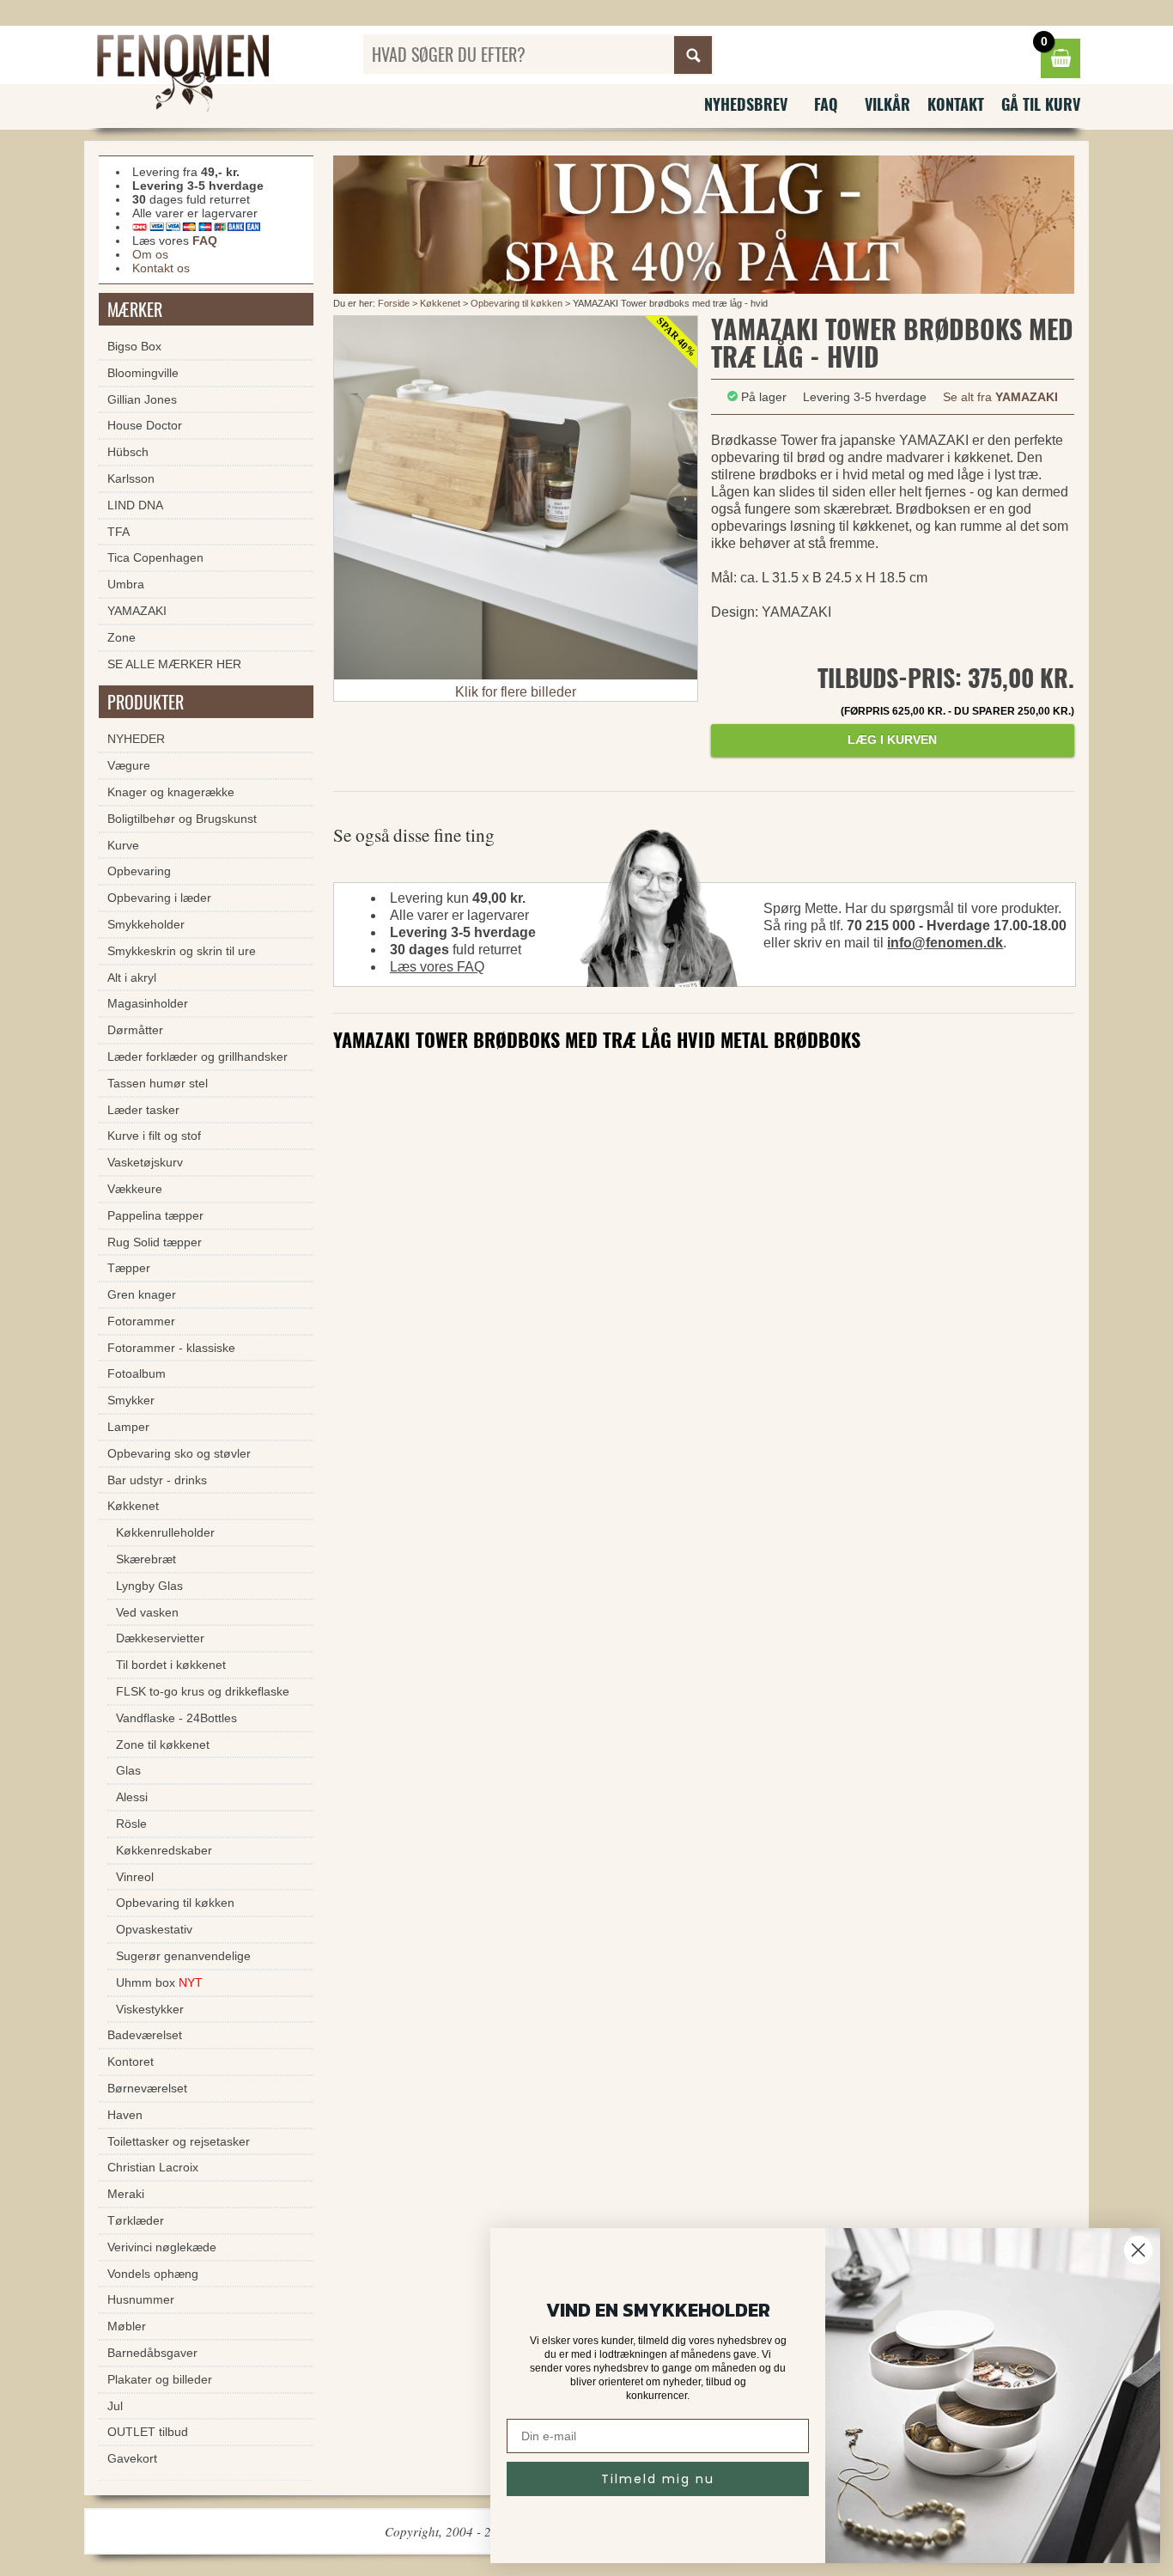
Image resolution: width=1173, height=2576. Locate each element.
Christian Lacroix (153, 2167)
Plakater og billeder (160, 2379)
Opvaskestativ (154, 1929)
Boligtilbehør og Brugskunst (182, 819)
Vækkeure (135, 1189)
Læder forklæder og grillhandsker (198, 1057)
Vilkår (887, 104)
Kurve (123, 845)
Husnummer (141, 2299)
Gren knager (142, 1294)
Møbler (127, 2326)
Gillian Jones (142, 399)
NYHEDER (136, 739)
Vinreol (135, 1877)
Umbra (126, 584)
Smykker (131, 1400)
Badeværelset (145, 2035)
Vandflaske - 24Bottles (176, 1718)
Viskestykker (150, 2009)
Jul (115, 2406)
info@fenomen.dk (945, 943)
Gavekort (132, 2458)
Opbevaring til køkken (517, 303)
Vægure (129, 765)
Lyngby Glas (149, 1586)
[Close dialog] (1138, 2250)
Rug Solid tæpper (155, 1242)
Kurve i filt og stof (154, 1136)
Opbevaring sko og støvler (179, 1453)
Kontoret (131, 2061)
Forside (394, 303)
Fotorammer (141, 1321)
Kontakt (956, 104)
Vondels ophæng (153, 2274)
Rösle (131, 1824)
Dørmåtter (135, 1030)
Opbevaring (139, 871)
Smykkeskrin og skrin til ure (182, 951)
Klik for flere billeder (516, 692)
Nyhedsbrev (746, 104)
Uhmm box (159, 1982)
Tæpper (129, 1268)
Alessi (132, 1797)
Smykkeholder (146, 924)
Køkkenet (440, 303)
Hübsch (128, 452)
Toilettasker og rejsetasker (179, 2141)
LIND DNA (135, 505)
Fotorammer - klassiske (171, 1348)
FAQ (826, 104)
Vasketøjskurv (145, 1162)
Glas (128, 1770)
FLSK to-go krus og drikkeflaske (203, 1691)
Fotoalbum (137, 1373)
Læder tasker (143, 1110)
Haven (125, 2115)
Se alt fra (1000, 397)
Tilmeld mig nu (658, 2479)
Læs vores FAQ (437, 967)
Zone (122, 637)
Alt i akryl (132, 977)
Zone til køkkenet (163, 1745)
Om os (150, 254)
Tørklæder (136, 2220)
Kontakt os (161, 268)
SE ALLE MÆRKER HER (174, 664)
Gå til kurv (1041, 104)
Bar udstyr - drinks (157, 1480)
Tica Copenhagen (155, 557)
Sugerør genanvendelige (183, 1956)
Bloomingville (143, 373)
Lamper (128, 1427)
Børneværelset (147, 2088)
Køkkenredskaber (164, 1850)
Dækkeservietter (160, 1638)
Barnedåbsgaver (152, 2353)
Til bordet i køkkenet (171, 1665)
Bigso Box (134, 346)
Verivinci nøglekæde (162, 2247)
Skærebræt (146, 1559)
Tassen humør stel (158, 1083)
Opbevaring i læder (159, 898)
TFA (119, 532)
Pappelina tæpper (155, 1215)
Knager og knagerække (171, 792)
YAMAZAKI (137, 611)
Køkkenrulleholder (165, 1532)
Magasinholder (148, 1003)
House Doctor (145, 425)
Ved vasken (147, 1612)
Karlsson (131, 478)
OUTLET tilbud (148, 2432)
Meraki (126, 2194)
